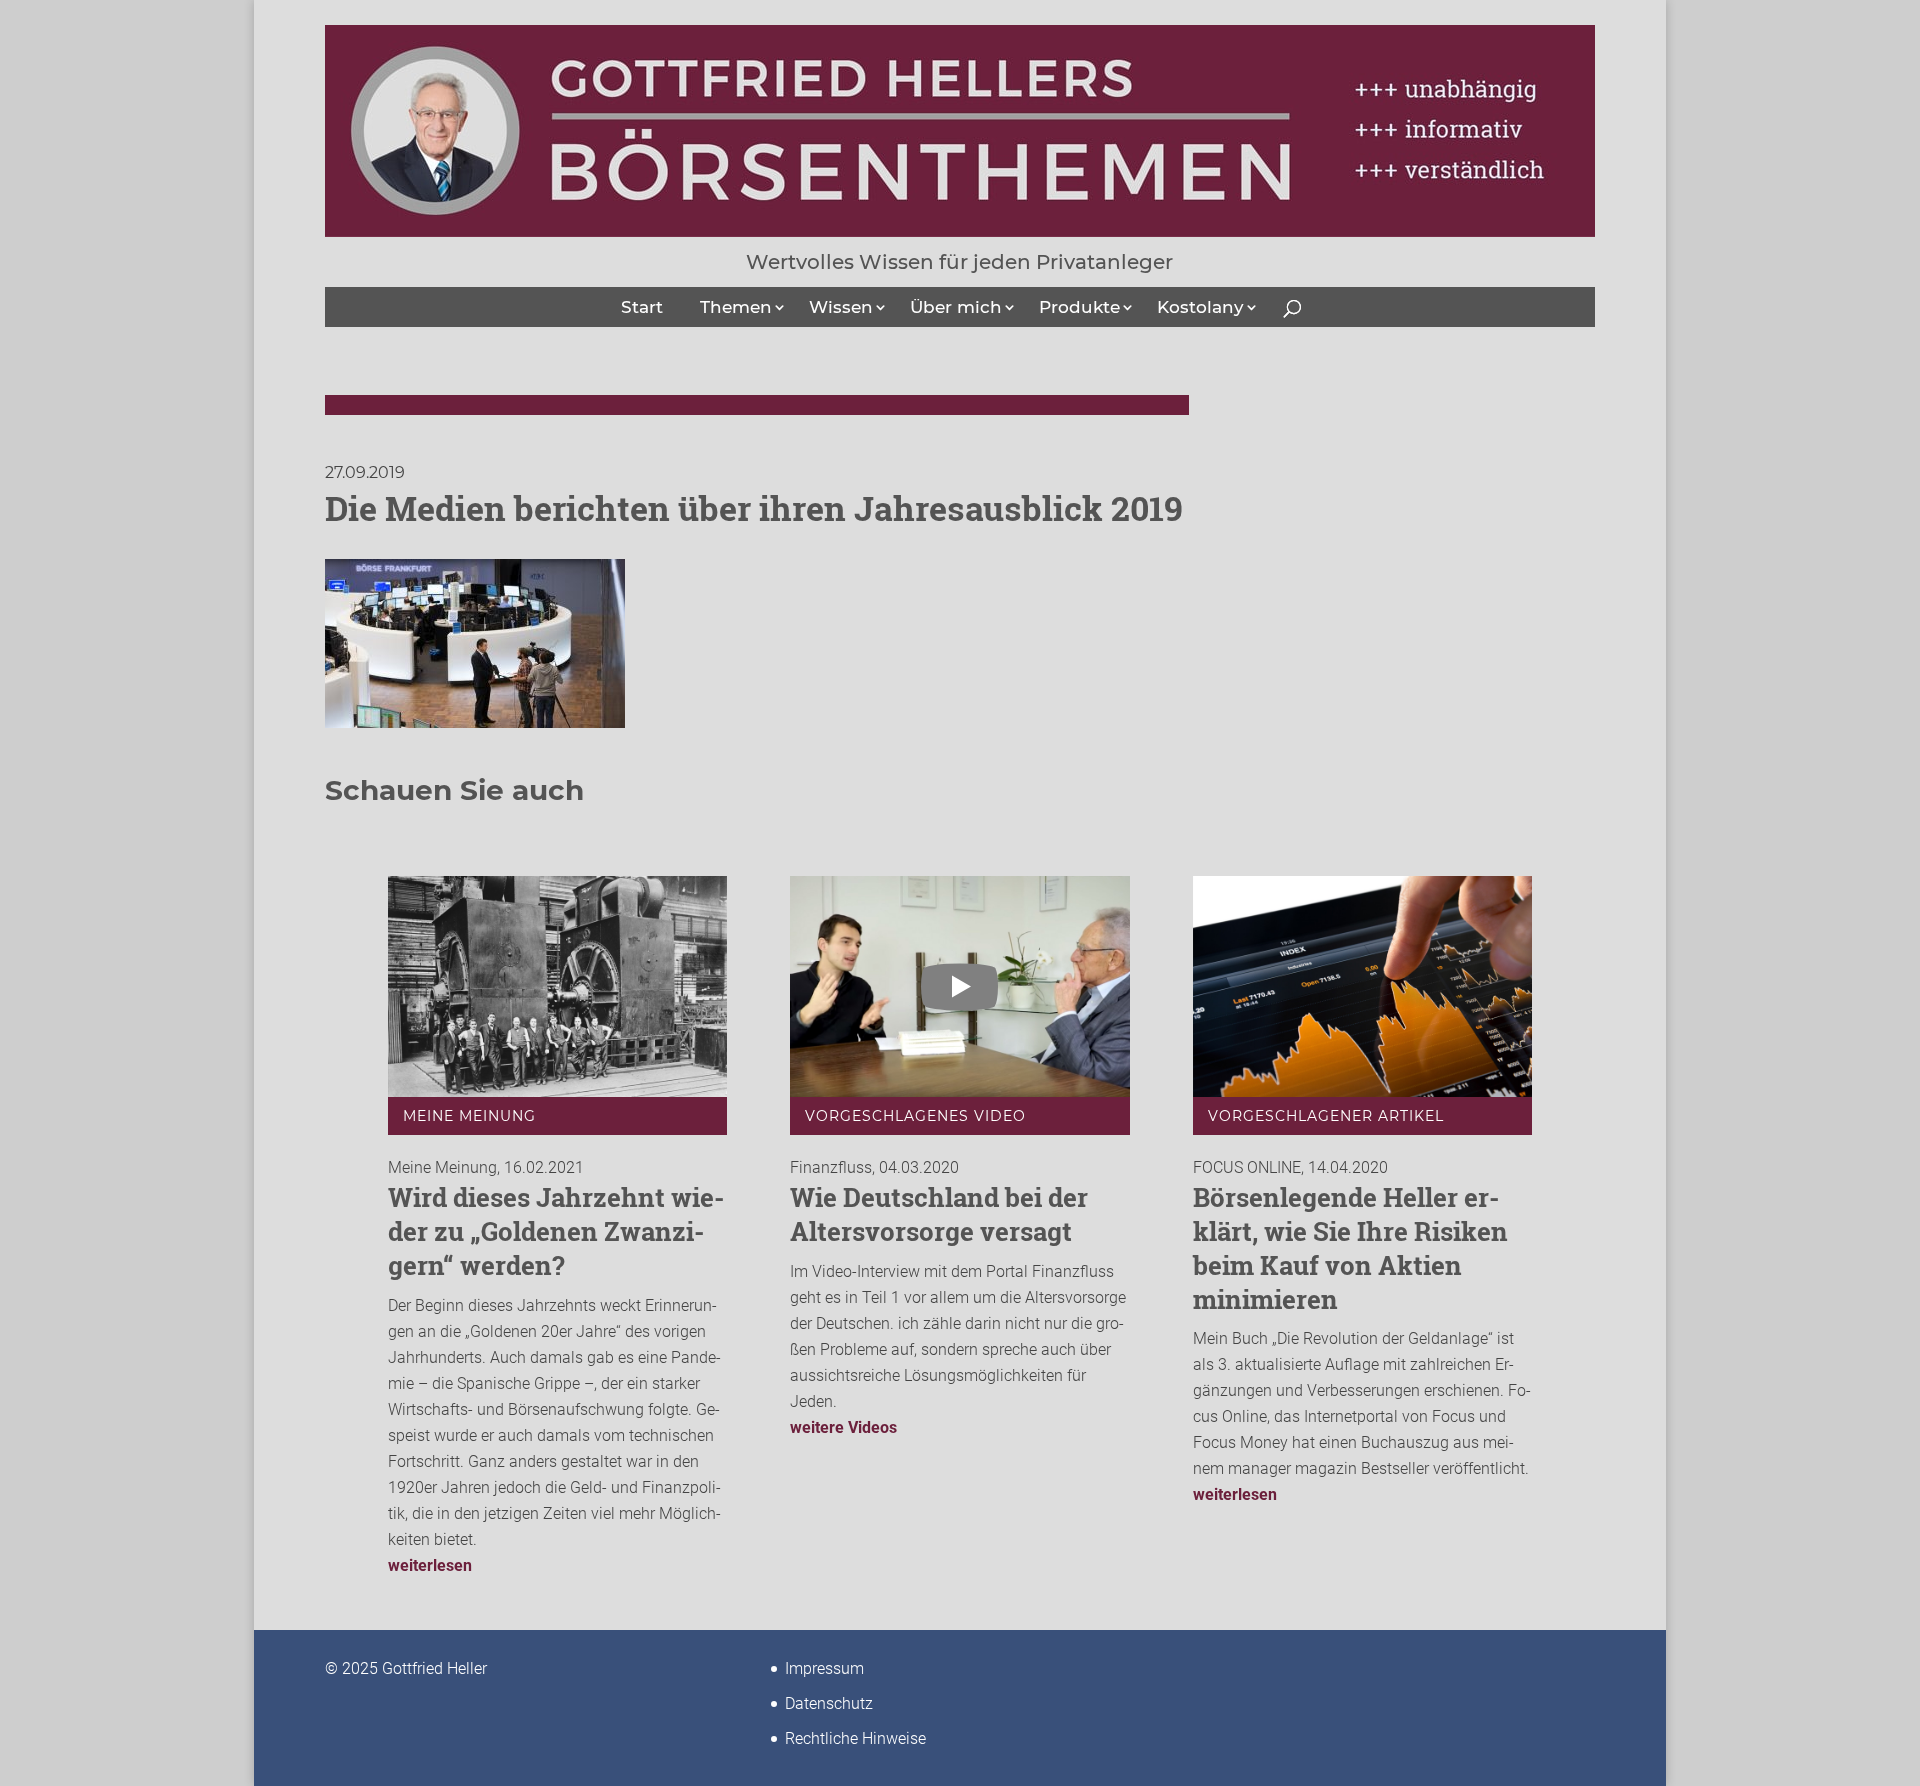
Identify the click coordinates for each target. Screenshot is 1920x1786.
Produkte (1079, 307)
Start (642, 307)
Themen (736, 307)
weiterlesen (430, 1565)
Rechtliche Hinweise (855, 1738)
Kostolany (1200, 307)
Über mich (956, 307)
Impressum (824, 1668)
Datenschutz (829, 1703)
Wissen (841, 307)
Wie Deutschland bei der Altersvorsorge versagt (939, 1214)
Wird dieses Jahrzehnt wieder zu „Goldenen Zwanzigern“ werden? (556, 1231)
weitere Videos (843, 1427)
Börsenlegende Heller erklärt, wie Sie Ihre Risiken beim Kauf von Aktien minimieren (1350, 1247)
